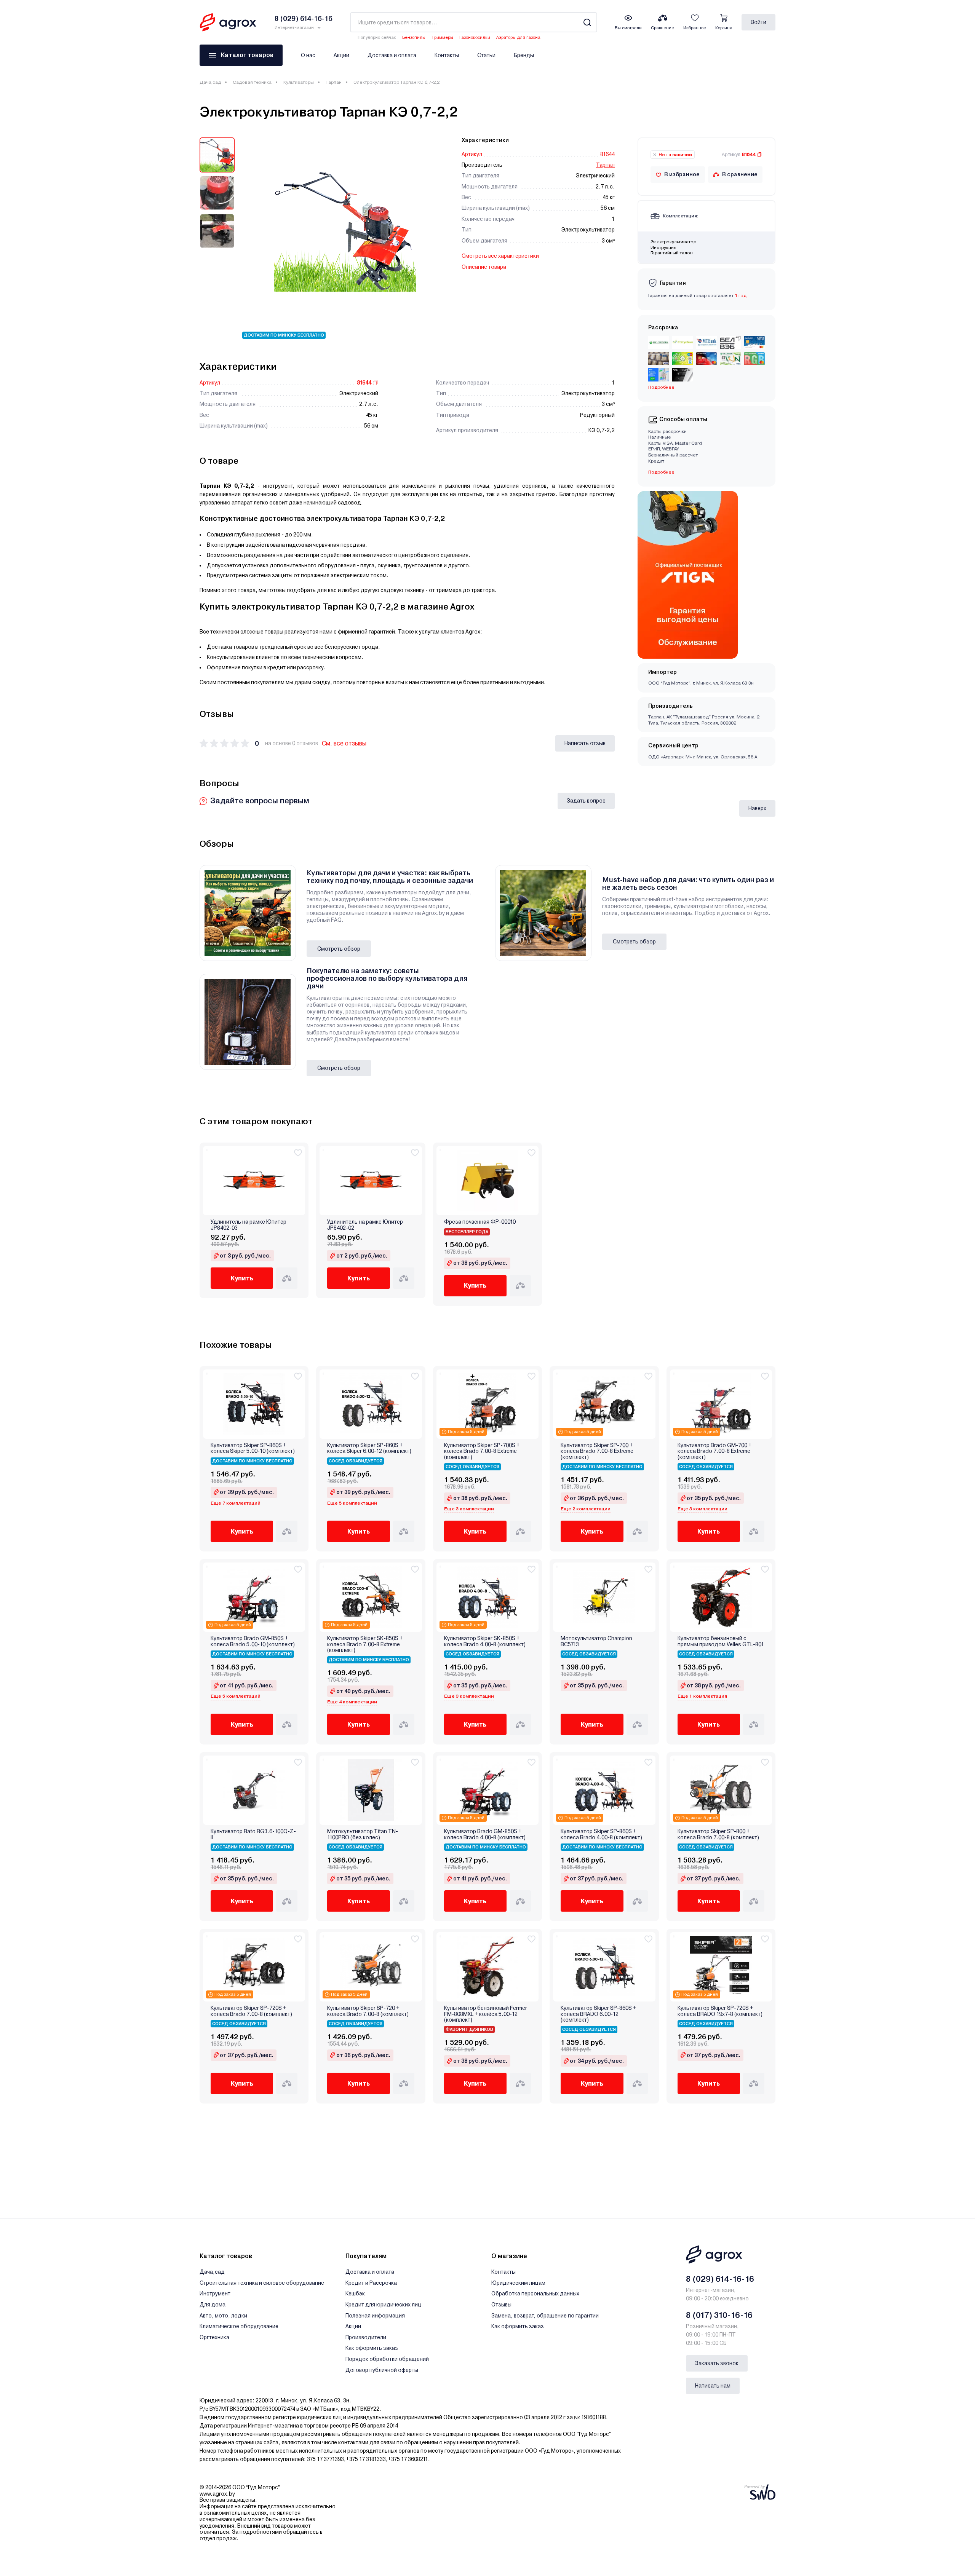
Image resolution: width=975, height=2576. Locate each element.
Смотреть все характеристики (500, 256)
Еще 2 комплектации (586, 1509)
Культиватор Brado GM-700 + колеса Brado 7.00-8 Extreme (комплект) (715, 1451)
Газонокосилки (475, 38)
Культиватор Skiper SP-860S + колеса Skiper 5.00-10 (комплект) (253, 1448)
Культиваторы (299, 82)
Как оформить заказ (372, 2348)
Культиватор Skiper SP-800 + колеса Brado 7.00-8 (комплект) (718, 1834)
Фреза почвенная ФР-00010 (480, 1222)
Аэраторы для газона (518, 38)
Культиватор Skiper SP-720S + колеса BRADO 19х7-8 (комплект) (720, 2011)
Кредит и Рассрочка (371, 2283)
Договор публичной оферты (382, 2370)
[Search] (587, 22)
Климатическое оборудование (239, 2326)
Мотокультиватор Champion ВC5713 (596, 1641)
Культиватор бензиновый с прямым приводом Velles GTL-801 (721, 1641)
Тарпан (334, 82)
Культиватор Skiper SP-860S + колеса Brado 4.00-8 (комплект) (601, 1834)
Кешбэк (355, 2294)
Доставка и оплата (392, 55)
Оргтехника (214, 2337)
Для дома (213, 2305)
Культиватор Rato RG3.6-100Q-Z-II (253, 1834)
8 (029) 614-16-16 (720, 2279)
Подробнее (661, 472)
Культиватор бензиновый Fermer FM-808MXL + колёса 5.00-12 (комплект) (486, 2014)
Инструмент (215, 2294)
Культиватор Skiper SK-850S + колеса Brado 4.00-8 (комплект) (485, 1641)
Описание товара (484, 267)
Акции (341, 55)
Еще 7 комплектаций (236, 1503)
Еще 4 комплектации (352, 1702)
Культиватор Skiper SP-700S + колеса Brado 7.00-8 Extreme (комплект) (482, 1451)
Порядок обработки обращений (387, 2359)
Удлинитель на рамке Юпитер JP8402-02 (365, 1225)
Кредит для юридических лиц (383, 2305)
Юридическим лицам (518, 2283)
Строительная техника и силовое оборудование (262, 2283)
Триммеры (442, 38)
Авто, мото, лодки (223, 2316)
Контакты (447, 55)
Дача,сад (210, 82)
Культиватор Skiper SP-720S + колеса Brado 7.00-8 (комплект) (251, 2011)
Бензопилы (414, 38)
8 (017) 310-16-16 (719, 2315)
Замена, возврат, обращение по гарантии (545, 2316)
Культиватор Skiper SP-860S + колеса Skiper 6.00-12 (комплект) (369, 1448)
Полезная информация (375, 2316)
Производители (366, 2337)
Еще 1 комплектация (702, 1696)
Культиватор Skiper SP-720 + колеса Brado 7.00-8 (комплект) (368, 2011)
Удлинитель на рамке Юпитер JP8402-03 (249, 1225)
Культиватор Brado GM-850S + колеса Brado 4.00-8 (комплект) (485, 1834)
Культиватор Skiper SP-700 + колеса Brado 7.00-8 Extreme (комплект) (597, 1451)
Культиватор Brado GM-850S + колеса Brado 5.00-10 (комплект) (253, 1641)
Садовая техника (252, 82)
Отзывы (501, 2305)
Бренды (524, 55)
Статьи (486, 55)
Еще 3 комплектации (469, 1509)
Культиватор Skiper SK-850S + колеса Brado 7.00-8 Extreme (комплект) (365, 1644)
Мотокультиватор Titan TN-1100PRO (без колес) (363, 1834)
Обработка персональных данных (535, 2294)
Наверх (757, 808)
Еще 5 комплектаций (352, 1503)
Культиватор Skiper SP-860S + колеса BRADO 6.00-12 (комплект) (599, 2014)
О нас (308, 55)
